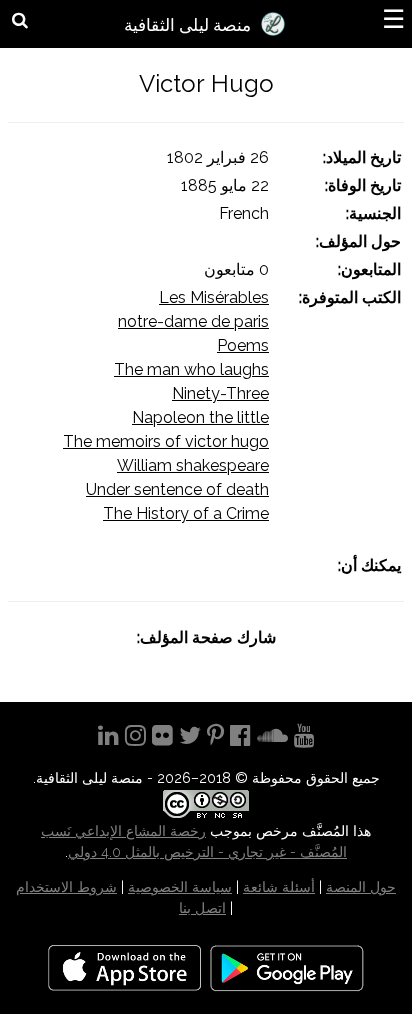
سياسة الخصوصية (180, 887)
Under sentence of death (177, 489)
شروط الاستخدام (66, 887)
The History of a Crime (186, 513)
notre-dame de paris (193, 321)
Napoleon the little (200, 417)
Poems (243, 345)
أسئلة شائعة (279, 887)
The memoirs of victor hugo (166, 441)
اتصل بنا (202, 908)
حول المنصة (361, 887)
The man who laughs (191, 369)
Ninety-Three (220, 393)
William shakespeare (193, 465)
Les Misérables (214, 297)
